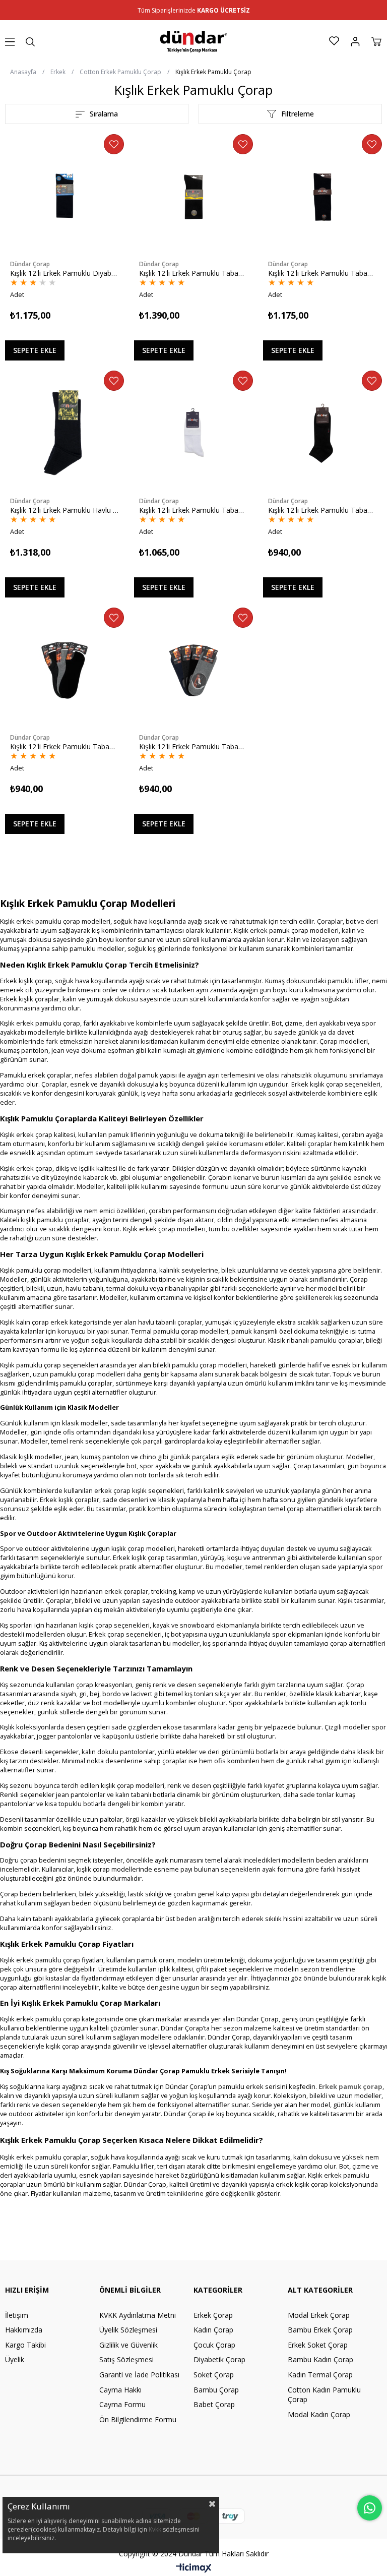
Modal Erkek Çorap (319, 2315)
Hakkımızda (24, 2330)
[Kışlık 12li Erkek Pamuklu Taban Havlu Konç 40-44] (193, 433)
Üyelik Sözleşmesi (128, 2330)
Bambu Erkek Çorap (320, 2330)
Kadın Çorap (213, 2330)
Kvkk (156, 2529)
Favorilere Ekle (114, 144)
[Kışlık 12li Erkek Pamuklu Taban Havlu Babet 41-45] (193, 670)
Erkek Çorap (213, 2315)
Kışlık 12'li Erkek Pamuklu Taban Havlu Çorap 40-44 (322, 273)
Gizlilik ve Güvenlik (128, 2345)
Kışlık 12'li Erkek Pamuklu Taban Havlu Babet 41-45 (193, 746)
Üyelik (15, 2359)
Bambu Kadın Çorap (320, 2359)
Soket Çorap (214, 2375)
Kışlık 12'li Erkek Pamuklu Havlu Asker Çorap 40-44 (64, 510)
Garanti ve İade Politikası (139, 2375)
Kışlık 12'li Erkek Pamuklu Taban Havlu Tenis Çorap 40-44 (193, 273)
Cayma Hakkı (120, 2390)
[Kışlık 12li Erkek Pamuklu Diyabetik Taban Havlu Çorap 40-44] (64, 197)
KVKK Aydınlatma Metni (138, 2315)
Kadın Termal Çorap (320, 2375)
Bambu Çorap (216, 2390)
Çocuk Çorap (214, 2345)
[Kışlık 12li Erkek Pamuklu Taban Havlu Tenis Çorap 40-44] (193, 197)
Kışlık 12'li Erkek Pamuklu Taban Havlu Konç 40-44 (193, 510)
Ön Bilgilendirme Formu (138, 2419)
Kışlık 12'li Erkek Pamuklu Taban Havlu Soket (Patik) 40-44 (322, 510)
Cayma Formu (122, 2404)
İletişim (17, 2315)
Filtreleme (298, 114)
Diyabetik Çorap (219, 2359)
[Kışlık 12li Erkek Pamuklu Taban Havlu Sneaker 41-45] (64, 670)
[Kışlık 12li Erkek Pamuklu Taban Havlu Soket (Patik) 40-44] (322, 433)
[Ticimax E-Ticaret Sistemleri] (194, 2568)
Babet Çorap (214, 2404)
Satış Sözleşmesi (126, 2359)
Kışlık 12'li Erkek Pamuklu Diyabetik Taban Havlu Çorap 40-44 (64, 273)
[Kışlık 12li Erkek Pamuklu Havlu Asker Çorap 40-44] (64, 433)
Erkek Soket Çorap (318, 2345)
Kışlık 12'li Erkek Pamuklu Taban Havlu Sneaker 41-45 (64, 746)
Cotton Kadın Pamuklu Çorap (324, 2395)
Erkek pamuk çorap (350, 2086)
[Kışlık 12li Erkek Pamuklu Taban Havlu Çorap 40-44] (322, 197)
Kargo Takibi (25, 2345)
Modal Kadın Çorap (319, 2414)
